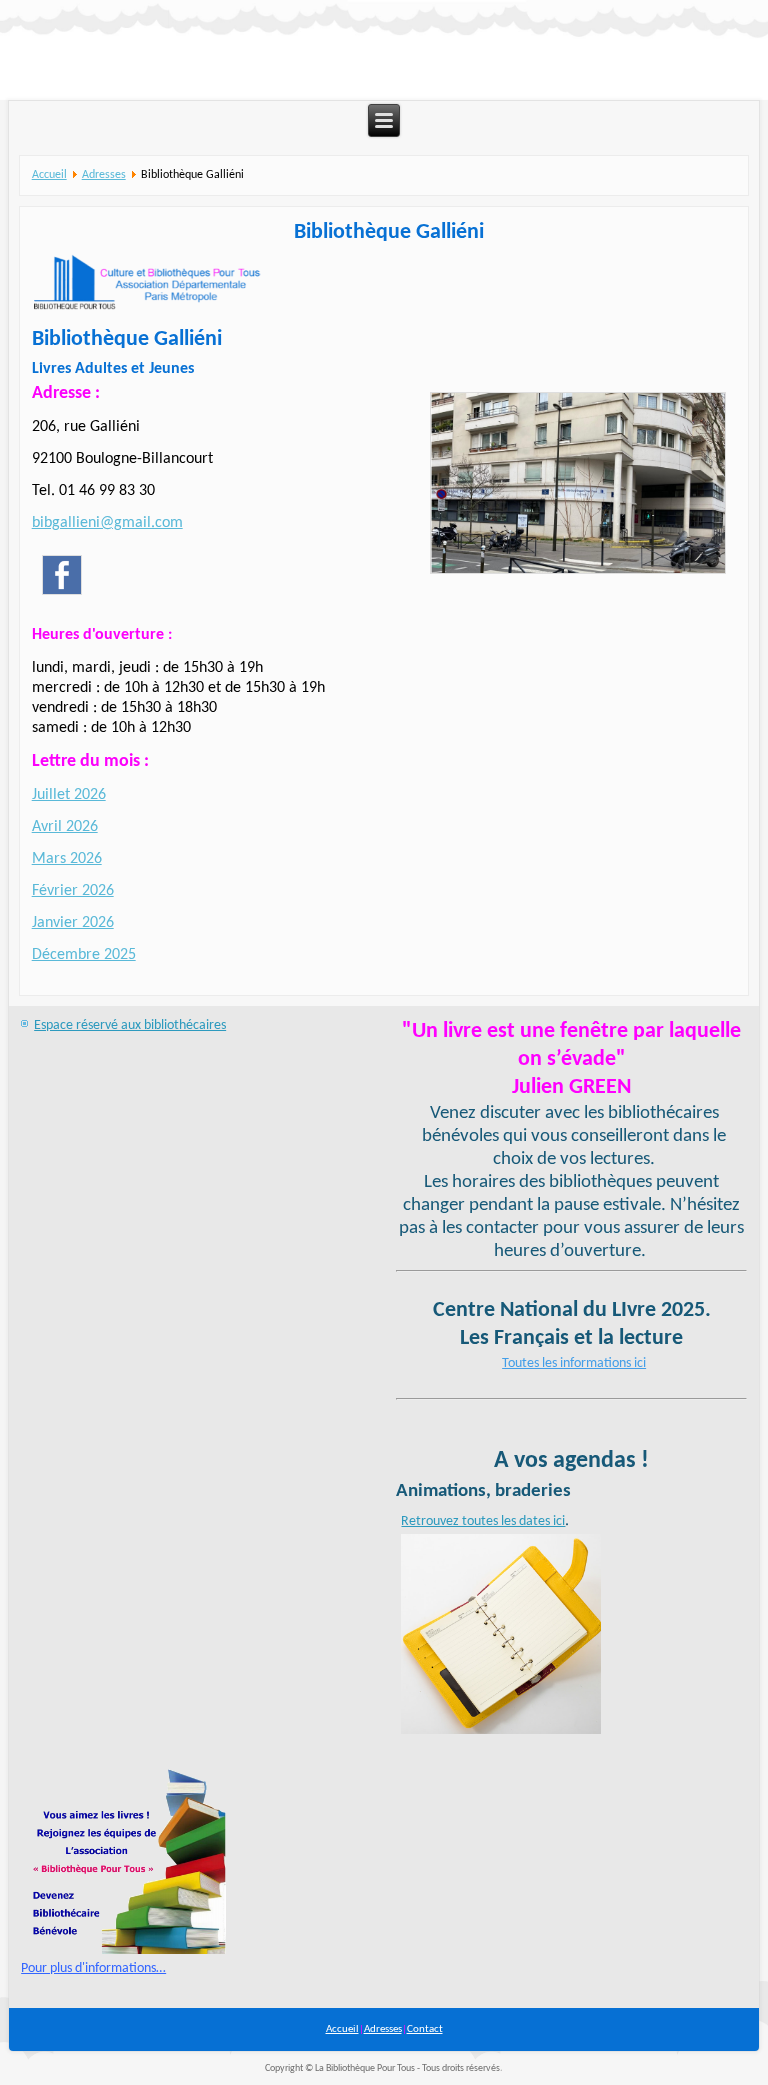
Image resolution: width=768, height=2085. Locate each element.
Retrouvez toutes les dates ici (483, 1521)
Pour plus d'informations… (93, 1968)
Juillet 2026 (69, 795)
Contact (425, 2029)
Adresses (104, 175)
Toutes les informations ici (574, 1363)
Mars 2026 (67, 859)
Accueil (49, 175)
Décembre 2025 (84, 955)
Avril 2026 (65, 827)
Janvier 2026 (73, 923)
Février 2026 (73, 891)
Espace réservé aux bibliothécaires (130, 1025)
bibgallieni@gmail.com (107, 523)
